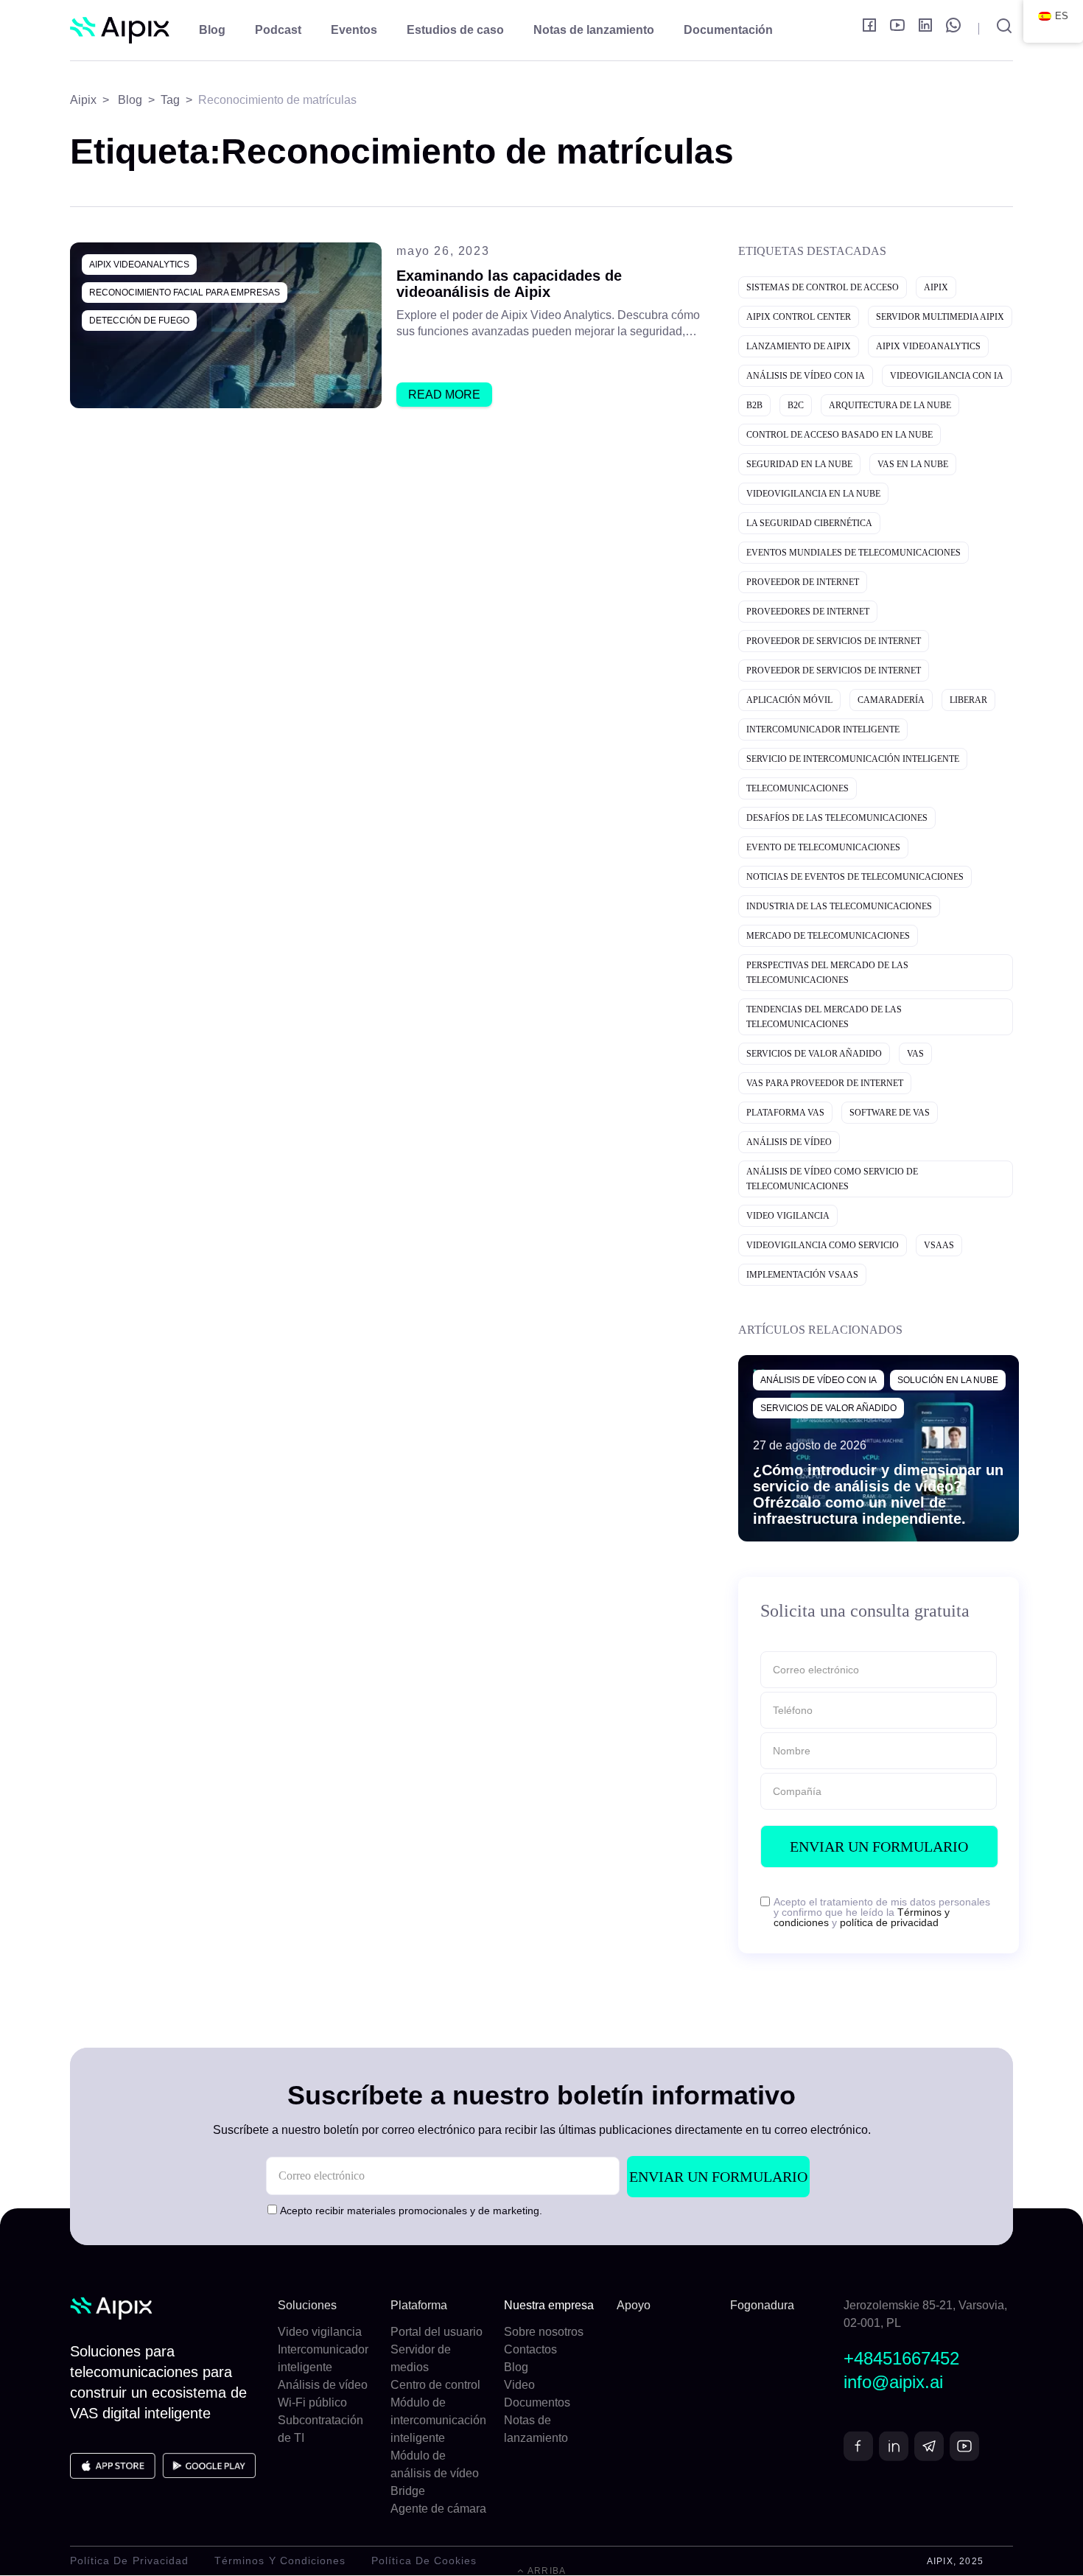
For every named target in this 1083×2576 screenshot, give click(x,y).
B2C (796, 405)
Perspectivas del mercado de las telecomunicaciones (827, 973)
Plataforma (419, 2305)
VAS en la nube (913, 464)
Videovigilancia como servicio (823, 1245)
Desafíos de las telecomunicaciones (837, 818)
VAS (915, 1054)
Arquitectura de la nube (890, 405)
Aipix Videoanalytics (139, 265)
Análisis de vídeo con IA (806, 376)
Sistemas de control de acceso (823, 287)
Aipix (936, 287)
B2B (754, 405)
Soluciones (307, 2305)
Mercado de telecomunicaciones (828, 936)
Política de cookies (424, 2561)
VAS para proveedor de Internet (825, 1083)
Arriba (546, 2571)
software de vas (890, 1113)
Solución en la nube (948, 1380)
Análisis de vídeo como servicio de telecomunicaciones (832, 1179)
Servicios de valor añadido (814, 1054)
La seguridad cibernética (809, 523)
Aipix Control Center (799, 317)
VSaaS (939, 1245)
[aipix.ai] (120, 31)
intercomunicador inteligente (823, 729)
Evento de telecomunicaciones (823, 847)
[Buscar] (996, 29)
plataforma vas (785, 1113)
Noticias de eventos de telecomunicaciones (855, 877)
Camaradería (891, 700)
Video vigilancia (788, 1216)
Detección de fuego (139, 321)
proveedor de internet (803, 582)
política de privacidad (889, 1922)
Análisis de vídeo (789, 1142)
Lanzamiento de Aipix (799, 346)
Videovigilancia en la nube (813, 494)
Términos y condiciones (280, 2561)
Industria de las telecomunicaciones (839, 906)
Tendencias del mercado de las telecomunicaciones (824, 1017)
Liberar (968, 700)
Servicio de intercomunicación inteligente (853, 759)
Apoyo (634, 2305)
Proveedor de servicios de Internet (834, 641)
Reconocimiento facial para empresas (185, 293)
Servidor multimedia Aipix (940, 317)
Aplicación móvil (789, 700)
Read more (444, 395)
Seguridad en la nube (799, 464)
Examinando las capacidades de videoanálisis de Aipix (509, 284)
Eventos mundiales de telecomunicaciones (854, 553)
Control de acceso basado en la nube (840, 435)
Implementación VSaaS (802, 1275)
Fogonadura (762, 2305)
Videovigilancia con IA (947, 376)
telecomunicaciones (798, 788)
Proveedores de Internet (808, 612)
